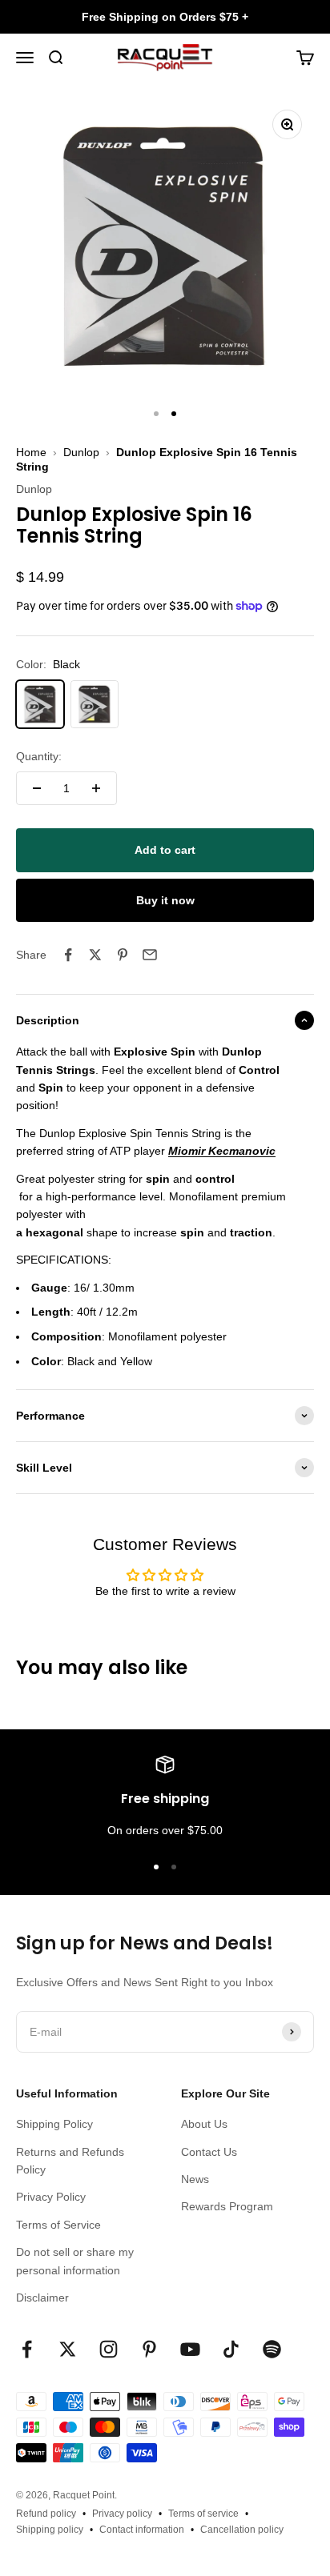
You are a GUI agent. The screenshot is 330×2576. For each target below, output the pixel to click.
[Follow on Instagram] (109, 2349)
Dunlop (81, 452)
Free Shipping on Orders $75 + (165, 17)
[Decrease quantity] (37, 788)
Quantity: (39, 756)
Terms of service (203, 2514)
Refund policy (46, 2514)
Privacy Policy (51, 2197)
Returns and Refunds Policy (70, 2161)
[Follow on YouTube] (190, 2349)
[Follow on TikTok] (231, 2349)
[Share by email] (150, 955)
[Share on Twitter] (95, 955)
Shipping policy (50, 2530)
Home (31, 452)
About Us (204, 2124)
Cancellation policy (242, 2530)
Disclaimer (42, 2298)
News (195, 2179)
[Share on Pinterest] (123, 955)
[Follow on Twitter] (68, 2349)
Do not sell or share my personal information (75, 2261)
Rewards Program (227, 2206)
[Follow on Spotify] (272, 2349)
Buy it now (165, 900)
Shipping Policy (54, 2124)
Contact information (142, 2530)
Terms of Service (58, 2225)
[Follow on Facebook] (27, 2349)
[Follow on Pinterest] (149, 2349)
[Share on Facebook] (68, 955)
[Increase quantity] (96, 788)
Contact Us (209, 2152)
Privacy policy (122, 2514)
